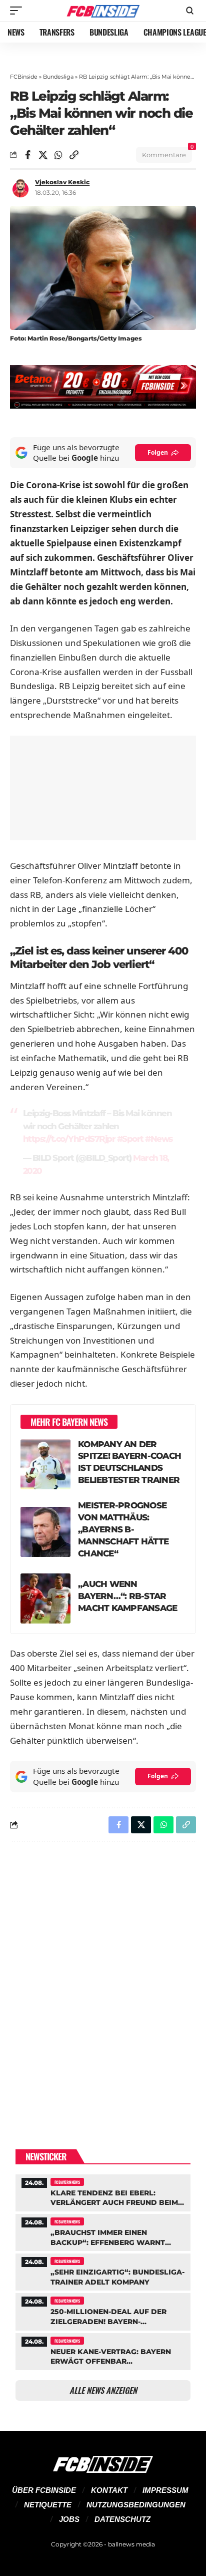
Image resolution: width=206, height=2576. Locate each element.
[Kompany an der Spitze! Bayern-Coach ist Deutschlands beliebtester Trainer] (45, 1464)
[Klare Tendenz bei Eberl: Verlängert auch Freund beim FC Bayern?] (103, 2192)
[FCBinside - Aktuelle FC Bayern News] (103, 11)
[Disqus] (103, 1980)
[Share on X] (43, 155)
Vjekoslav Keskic (62, 182)
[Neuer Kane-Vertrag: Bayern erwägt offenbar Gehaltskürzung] (103, 2350)
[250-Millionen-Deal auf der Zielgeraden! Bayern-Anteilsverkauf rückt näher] (103, 2310)
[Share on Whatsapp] (58, 155)
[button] (18, 11)
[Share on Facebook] (27, 155)
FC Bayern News (67, 2182)
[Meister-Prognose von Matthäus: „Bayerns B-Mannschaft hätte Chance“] (45, 1532)
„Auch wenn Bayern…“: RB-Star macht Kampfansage (127, 1596)
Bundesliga (58, 77)
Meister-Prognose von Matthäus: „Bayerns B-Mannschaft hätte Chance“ (123, 1529)
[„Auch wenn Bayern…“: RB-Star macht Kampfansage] (45, 1598)
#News (159, 1139)
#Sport (130, 1139)
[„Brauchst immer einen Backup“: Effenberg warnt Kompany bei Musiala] (103, 2231)
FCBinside (24, 77)
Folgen (158, 452)
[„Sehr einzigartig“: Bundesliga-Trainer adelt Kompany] (103, 2271)
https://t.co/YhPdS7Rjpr (69, 1139)
